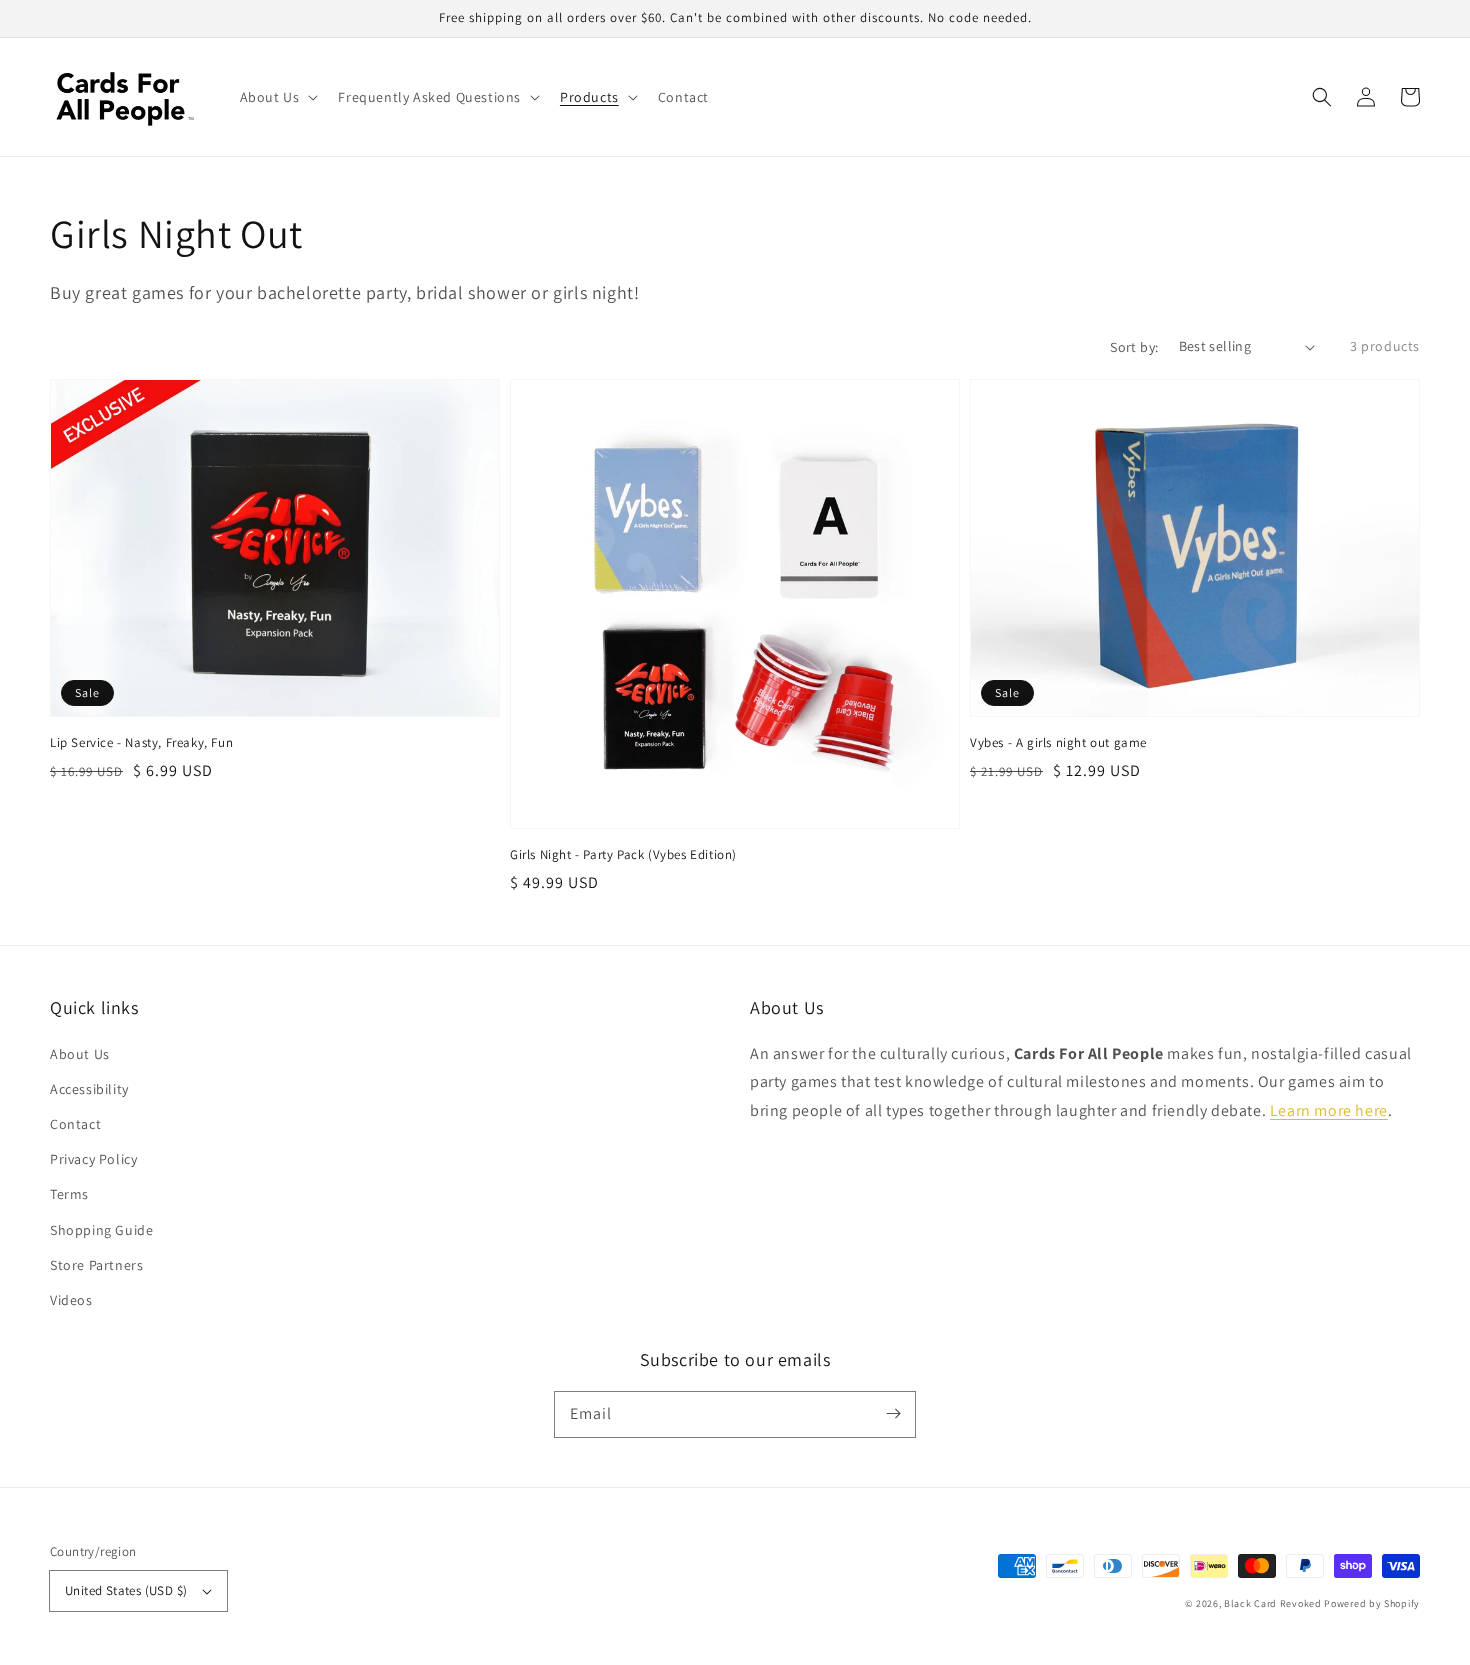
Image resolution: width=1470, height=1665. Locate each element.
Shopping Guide (101, 1230)
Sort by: (1134, 347)
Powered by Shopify (1372, 1603)
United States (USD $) (126, 1590)
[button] (1322, 97)
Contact (75, 1124)
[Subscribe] (893, 1414)
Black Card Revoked (1273, 1603)
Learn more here (1329, 1110)
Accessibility (89, 1089)
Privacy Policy (93, 1159)
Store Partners (96, 1265)
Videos (71, 1300)
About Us (80, 1054)
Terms (69, 1194)
